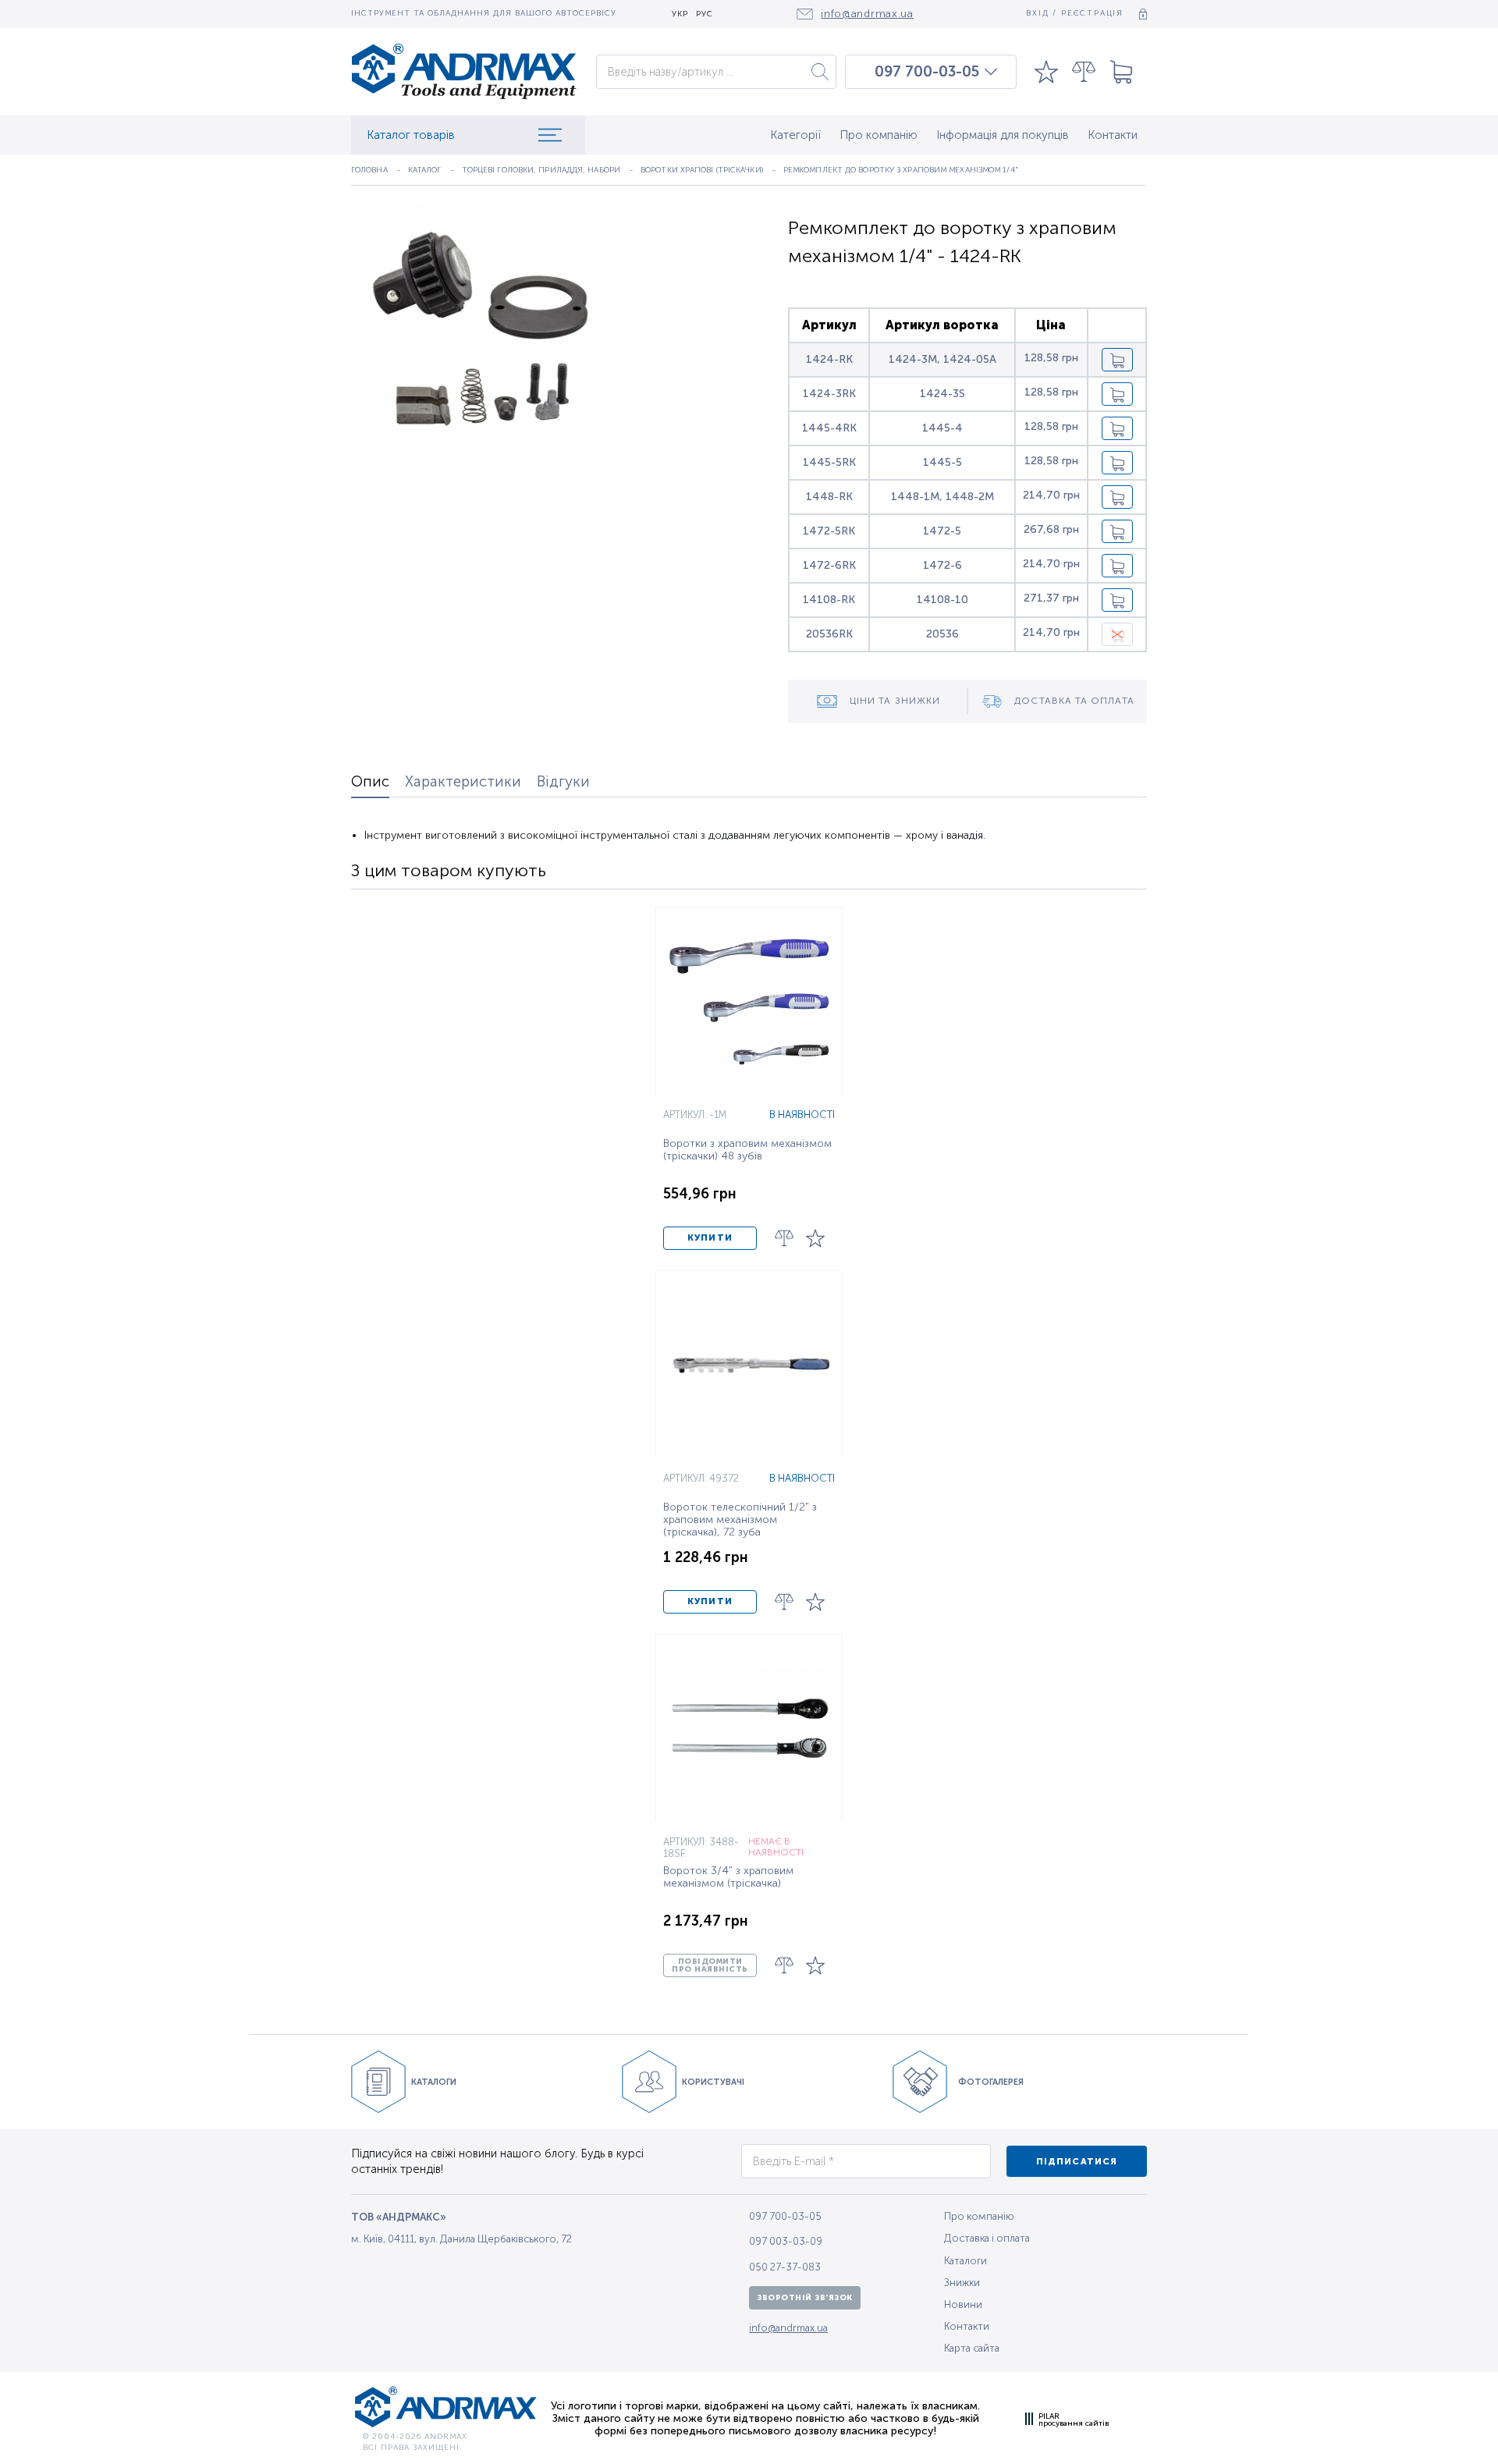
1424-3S (942, 394)
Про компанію (879, 135)
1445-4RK (829, 428)
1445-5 (942, 462)
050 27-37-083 (785, 2267)
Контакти (1113, 135)
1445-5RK (829, 462)
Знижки (962, 2283)
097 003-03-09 (786, 2241)
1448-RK (829, 497)
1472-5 (942, 531)
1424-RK (829, 359)
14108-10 (942, 600)
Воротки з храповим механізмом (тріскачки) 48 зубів (747, 1150)
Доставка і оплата (987, 2238)
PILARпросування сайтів (1074, 2420)
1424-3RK (829, 394)
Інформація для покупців (1003, 135)
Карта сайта (972, 2348)
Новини (963, 2304)
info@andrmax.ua (788, 2328)
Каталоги (966, 2261)
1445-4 (942, 428)
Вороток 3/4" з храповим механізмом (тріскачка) (728, 1877)
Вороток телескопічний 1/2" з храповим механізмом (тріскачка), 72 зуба (740, 1520)
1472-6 (942, 565)
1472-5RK (829, 531)
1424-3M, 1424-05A (942, 359)
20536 (942, 634)
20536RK (829, 634)
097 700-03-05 (927, 72)
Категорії (795, 135)
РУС (705, 14)
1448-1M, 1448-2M (942, 497)
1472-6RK (829, 565)
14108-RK (829, 600)
